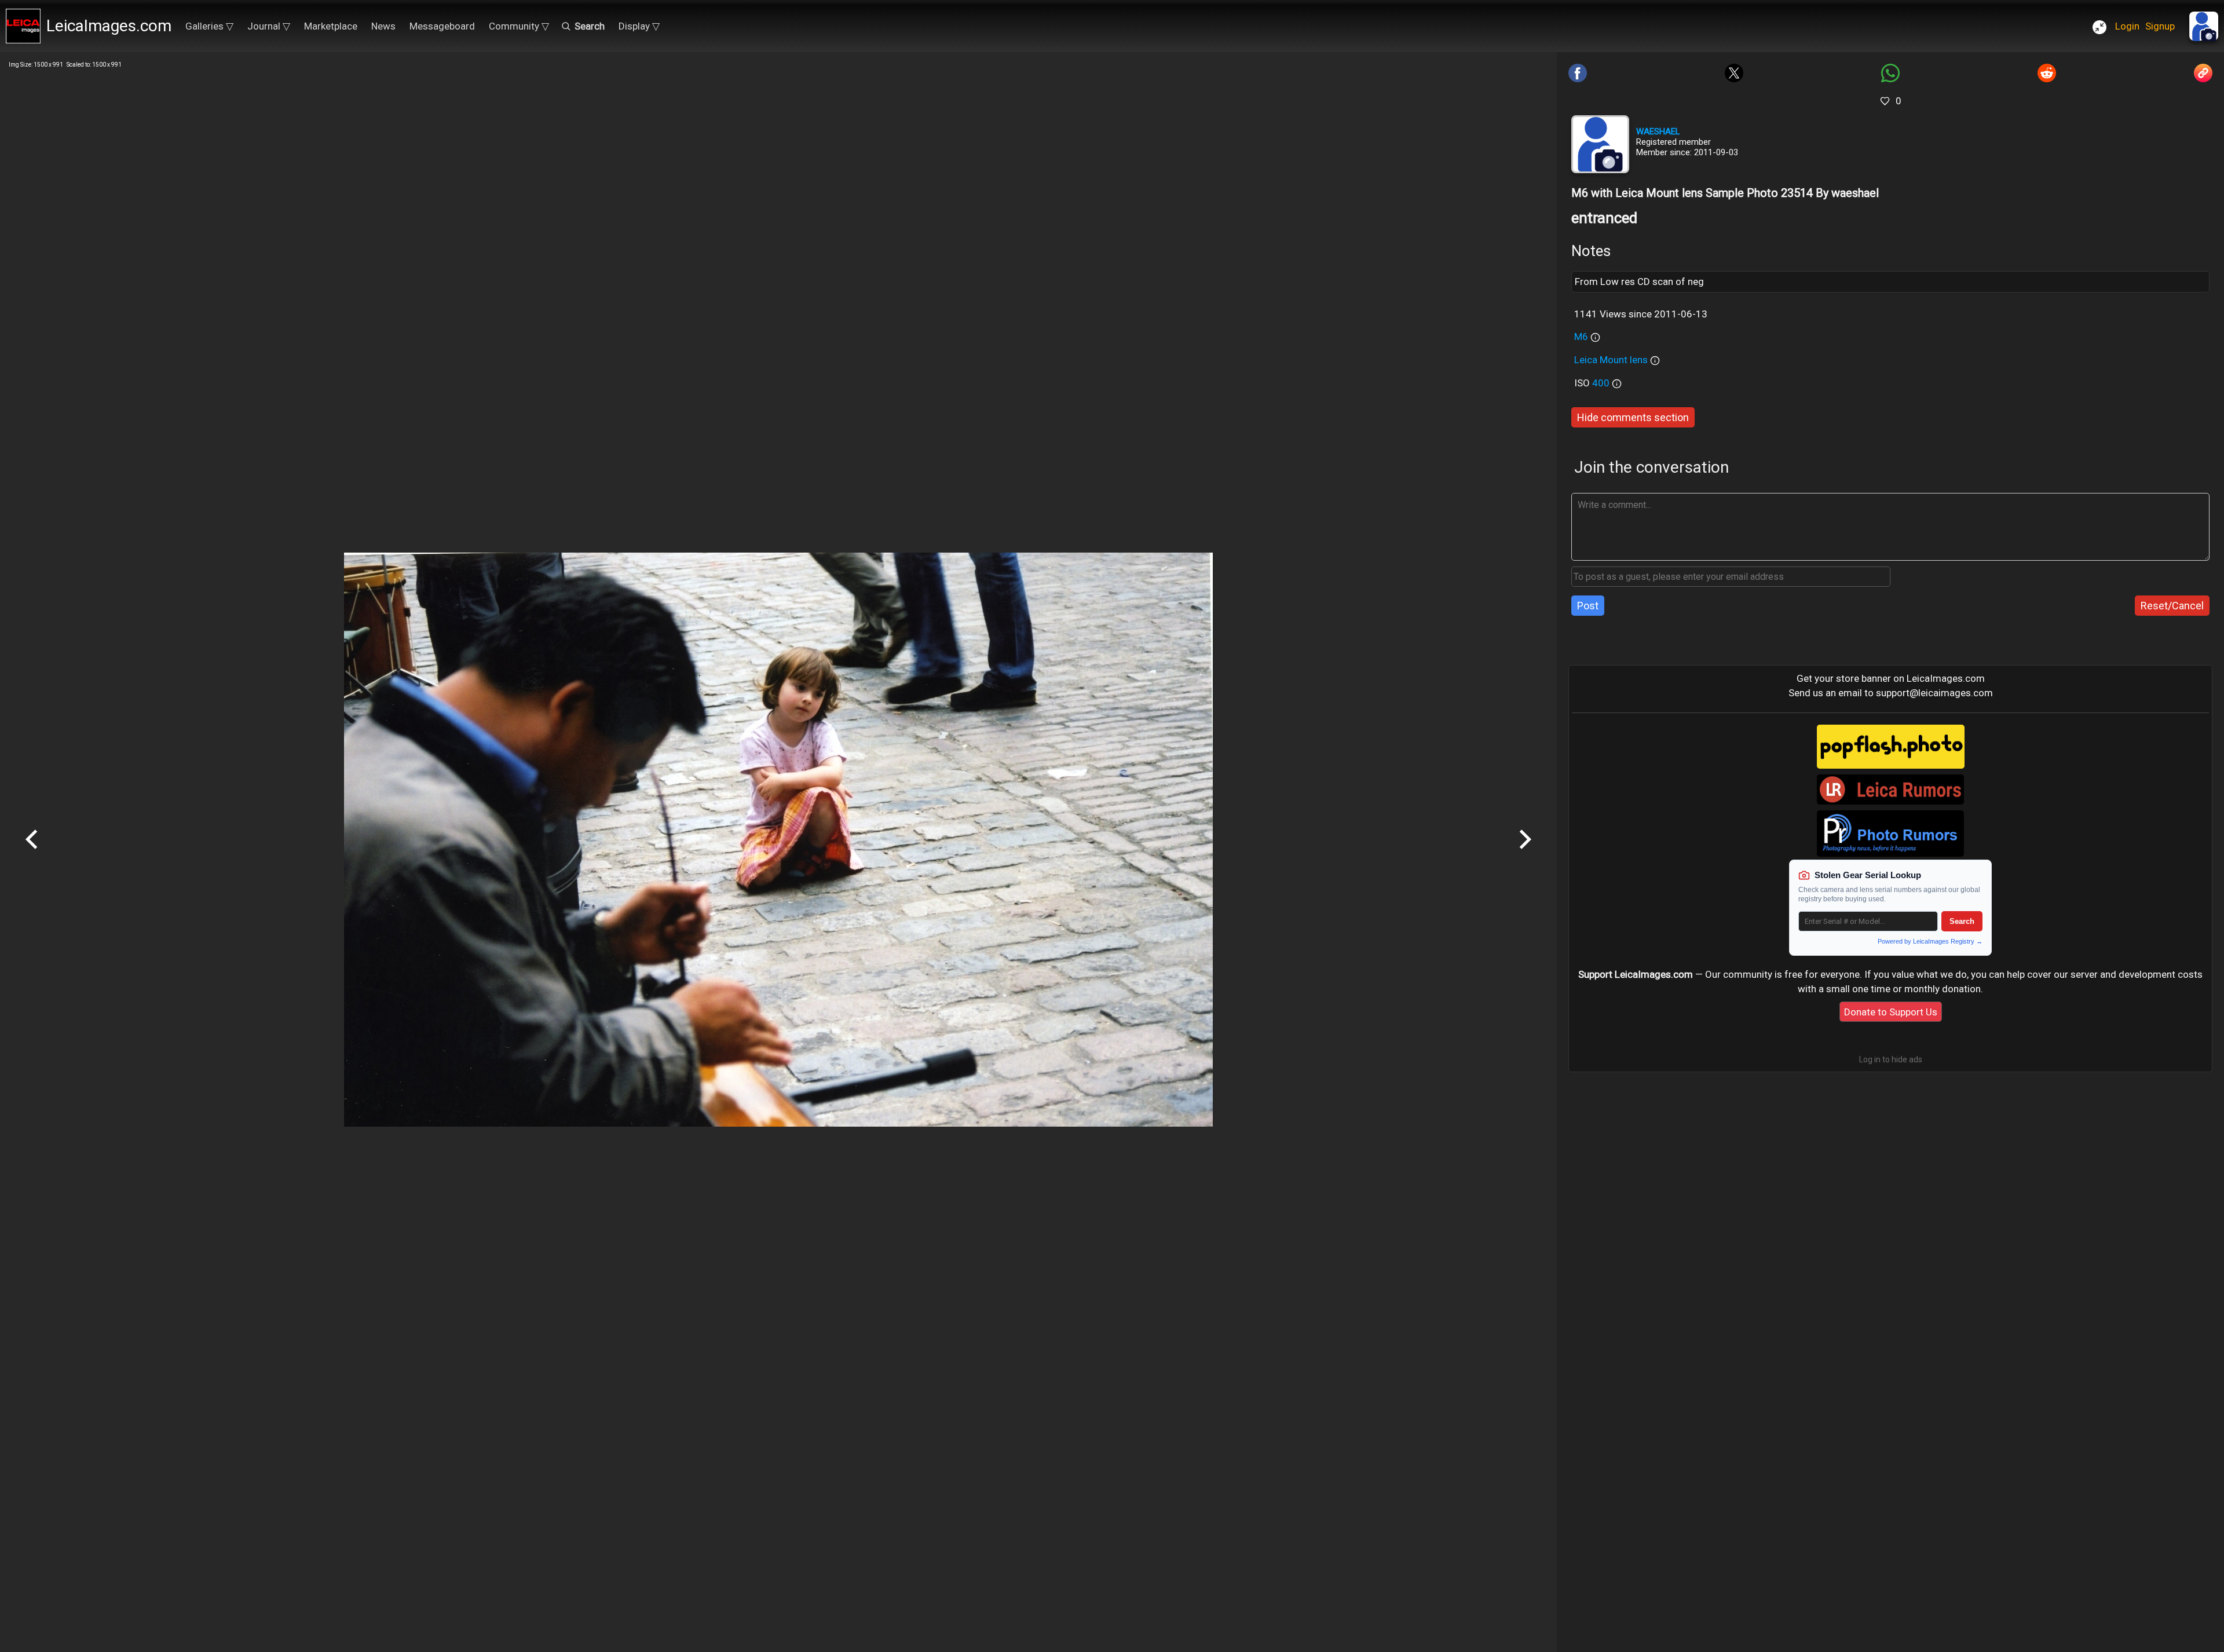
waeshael (1658, 131)
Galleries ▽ (209, 26)
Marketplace (331, 26)
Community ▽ (519, 26)
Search (1962, 921)
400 (1602, 383)
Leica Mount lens (1612, 360)
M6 (1581, 337)
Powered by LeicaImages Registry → (1930, 941)
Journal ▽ (269, 26)
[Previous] (32, 853)
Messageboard (442, 26)
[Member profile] (1600, 144)
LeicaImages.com (109, 26)
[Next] (1525, 853)
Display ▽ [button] (639, 26)
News (383, 26)
